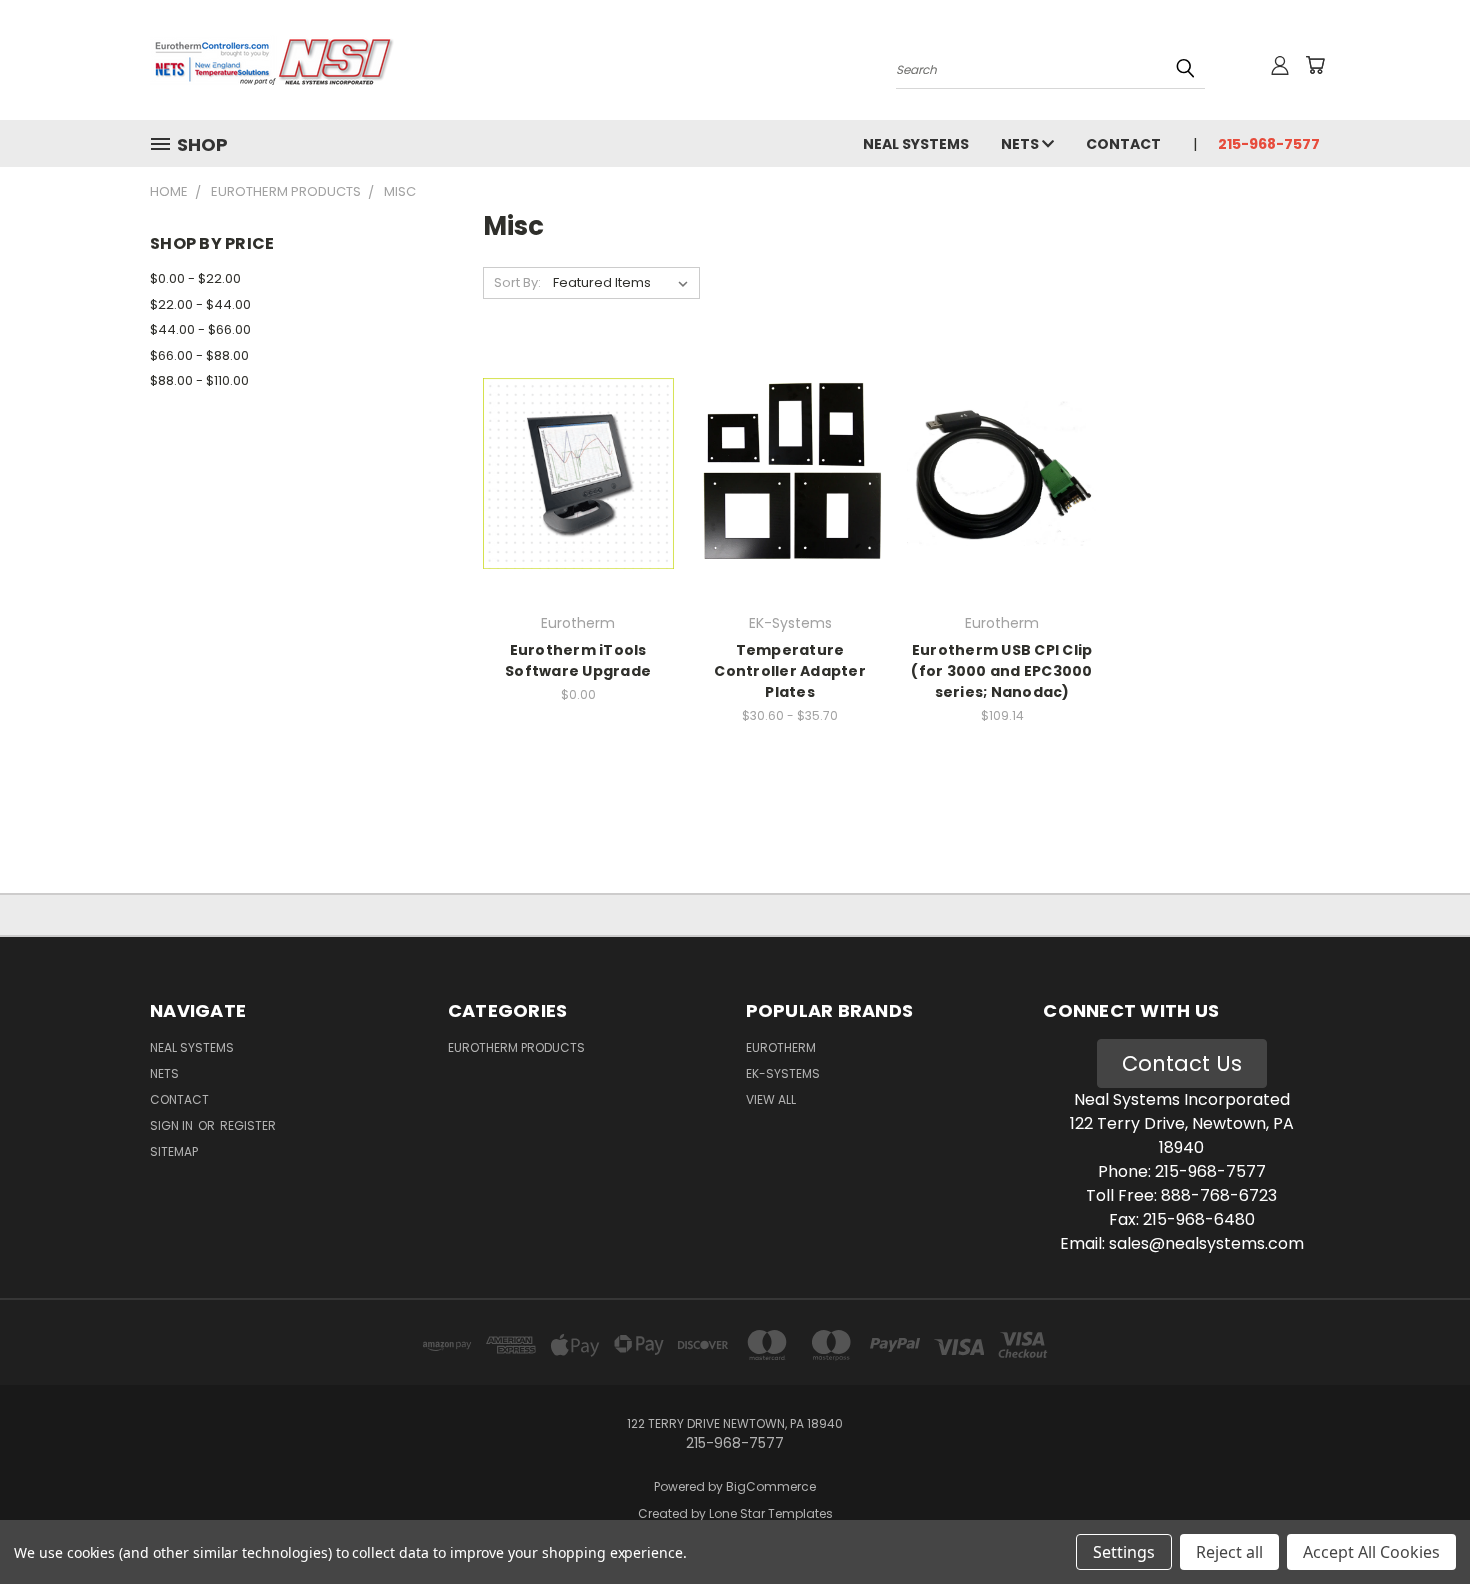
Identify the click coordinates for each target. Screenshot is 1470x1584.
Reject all (1229, 1552)
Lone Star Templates (771, 1513)
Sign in (173, 1125)
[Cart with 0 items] (1315, 65)
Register (248, 1125)
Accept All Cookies (1371, 1552)
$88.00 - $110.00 (199, 380)
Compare (571, 471)
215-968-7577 (1269, 144)
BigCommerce (771, 1486)
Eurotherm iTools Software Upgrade (578, 660)
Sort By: (517, 282)
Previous (1417, 1521)
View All (771, 1099)
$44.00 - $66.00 (200, 329)
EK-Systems (783, 1073)
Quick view (578, 432)
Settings (1124, 1552)
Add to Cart (1002, 508)
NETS (1021, 144)
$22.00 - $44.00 (200, 304)
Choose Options (578, 508)
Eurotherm (781, 1047)
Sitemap (174, 1151)
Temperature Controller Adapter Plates (790, 671)
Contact (1123, 144)
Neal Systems (916, 144)
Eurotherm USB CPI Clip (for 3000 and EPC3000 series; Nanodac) (1001, 671)
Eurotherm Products (516, 1047)
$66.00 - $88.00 (199, 355)
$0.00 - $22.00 (195, 278)
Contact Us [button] (1182, 1063)
